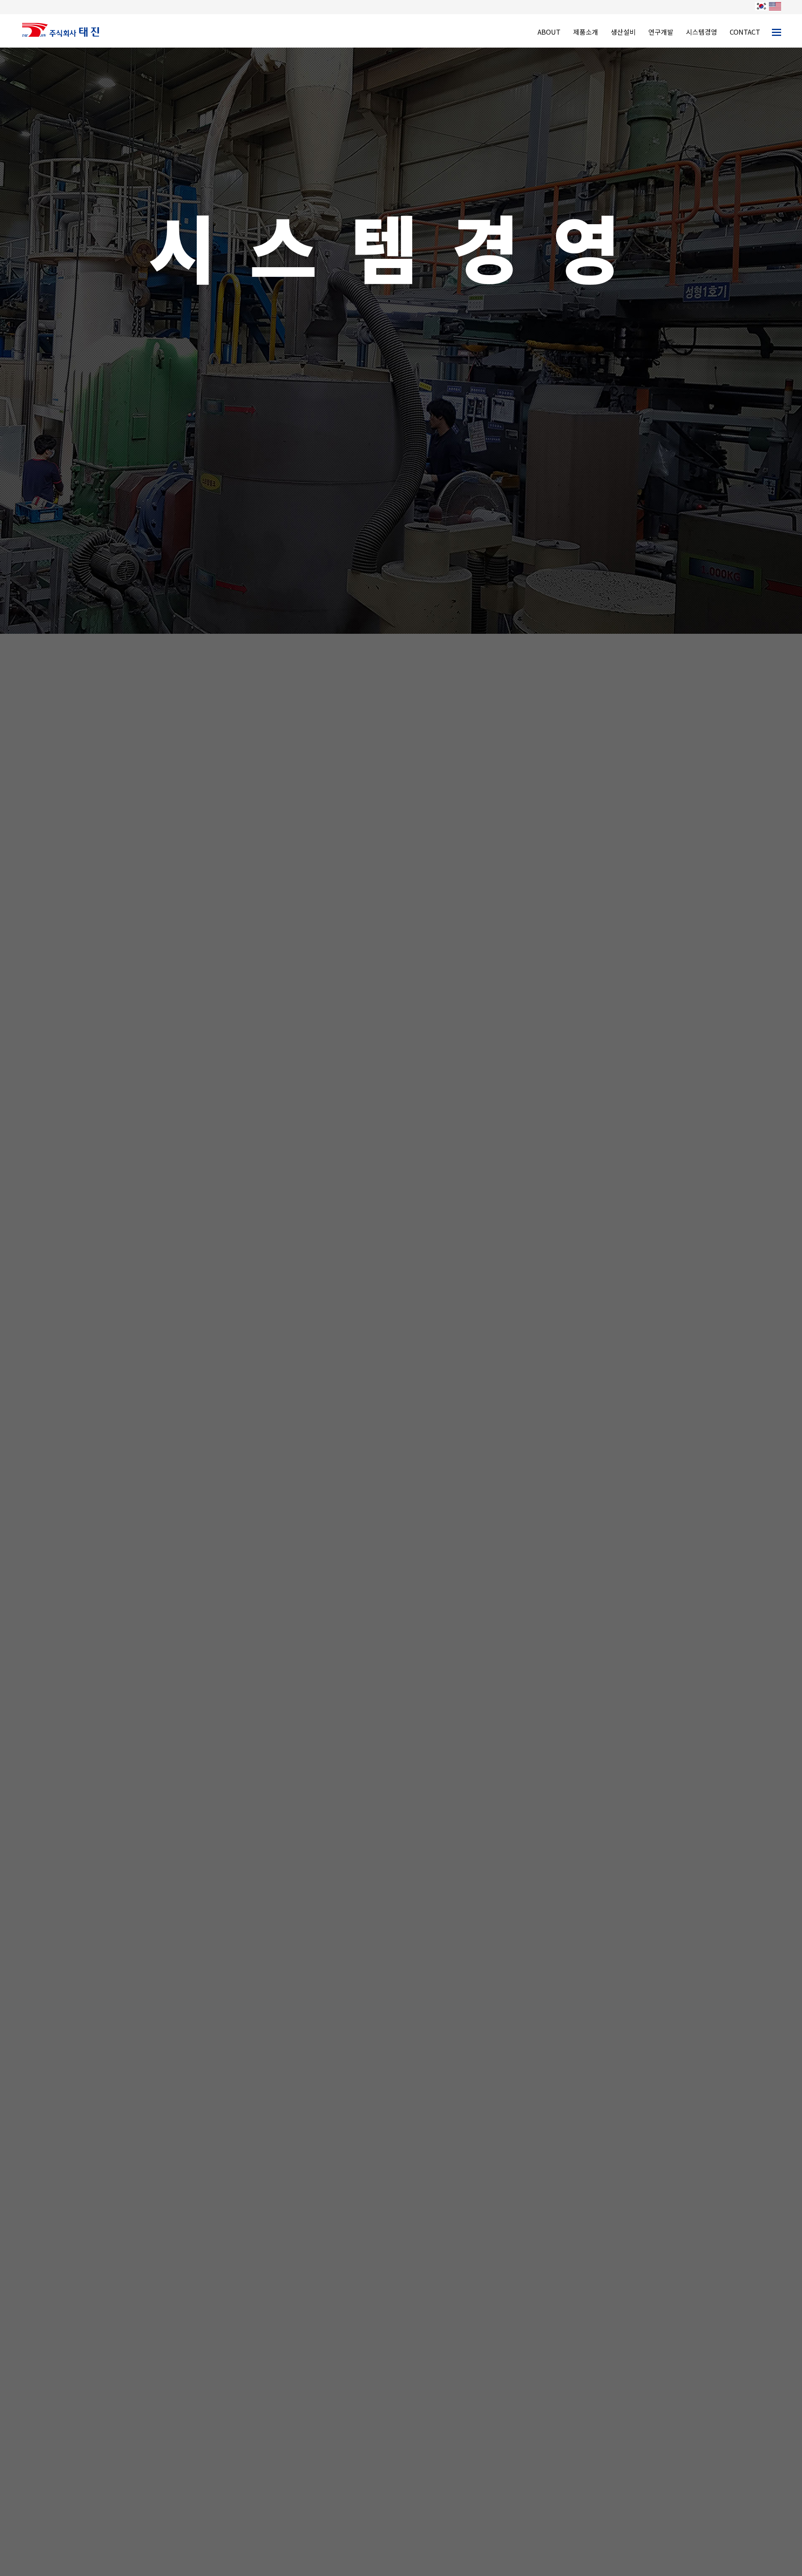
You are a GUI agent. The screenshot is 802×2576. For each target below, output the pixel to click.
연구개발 (661, 32)
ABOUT (549, 32)
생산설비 (623, 32)
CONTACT (745, 32)
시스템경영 (702, 32)
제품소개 (586, 32)
